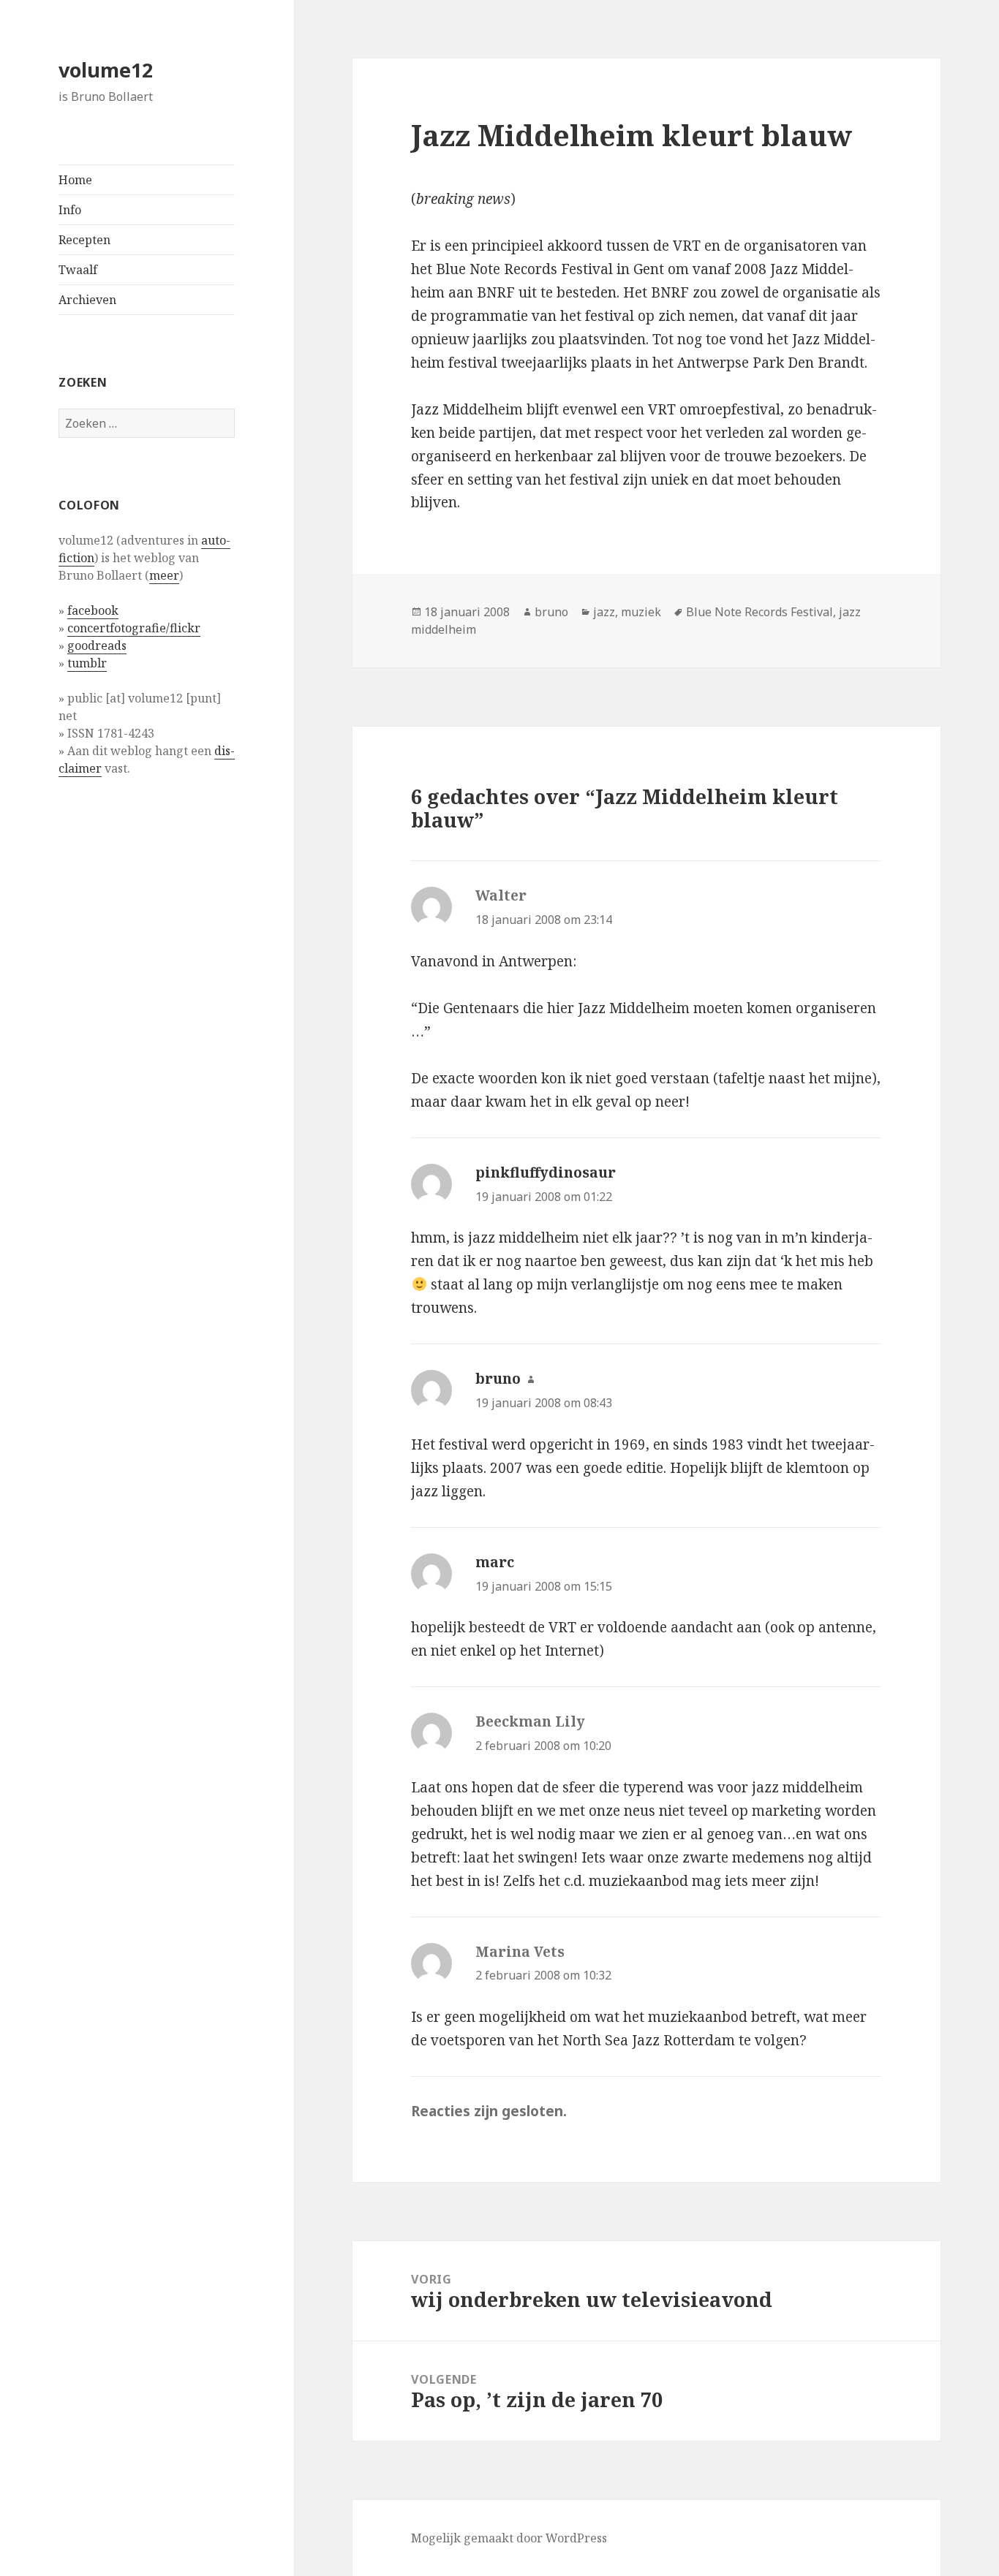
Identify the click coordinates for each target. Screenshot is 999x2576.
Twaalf (78, 270)
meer (164, 575)
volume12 (106, 70)
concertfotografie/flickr (134, 628)
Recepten (84, 240)
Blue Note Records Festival (759, 612)
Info (70, 210)
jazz (604, 612)
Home (75, 180)
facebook (93, 610)
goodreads (97, 645)
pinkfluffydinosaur (546, 1173)
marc (495, 1562)
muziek (641, 612)
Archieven (87, 300)
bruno (551, 612)
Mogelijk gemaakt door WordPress (509, 2538)
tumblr (87, 663)
